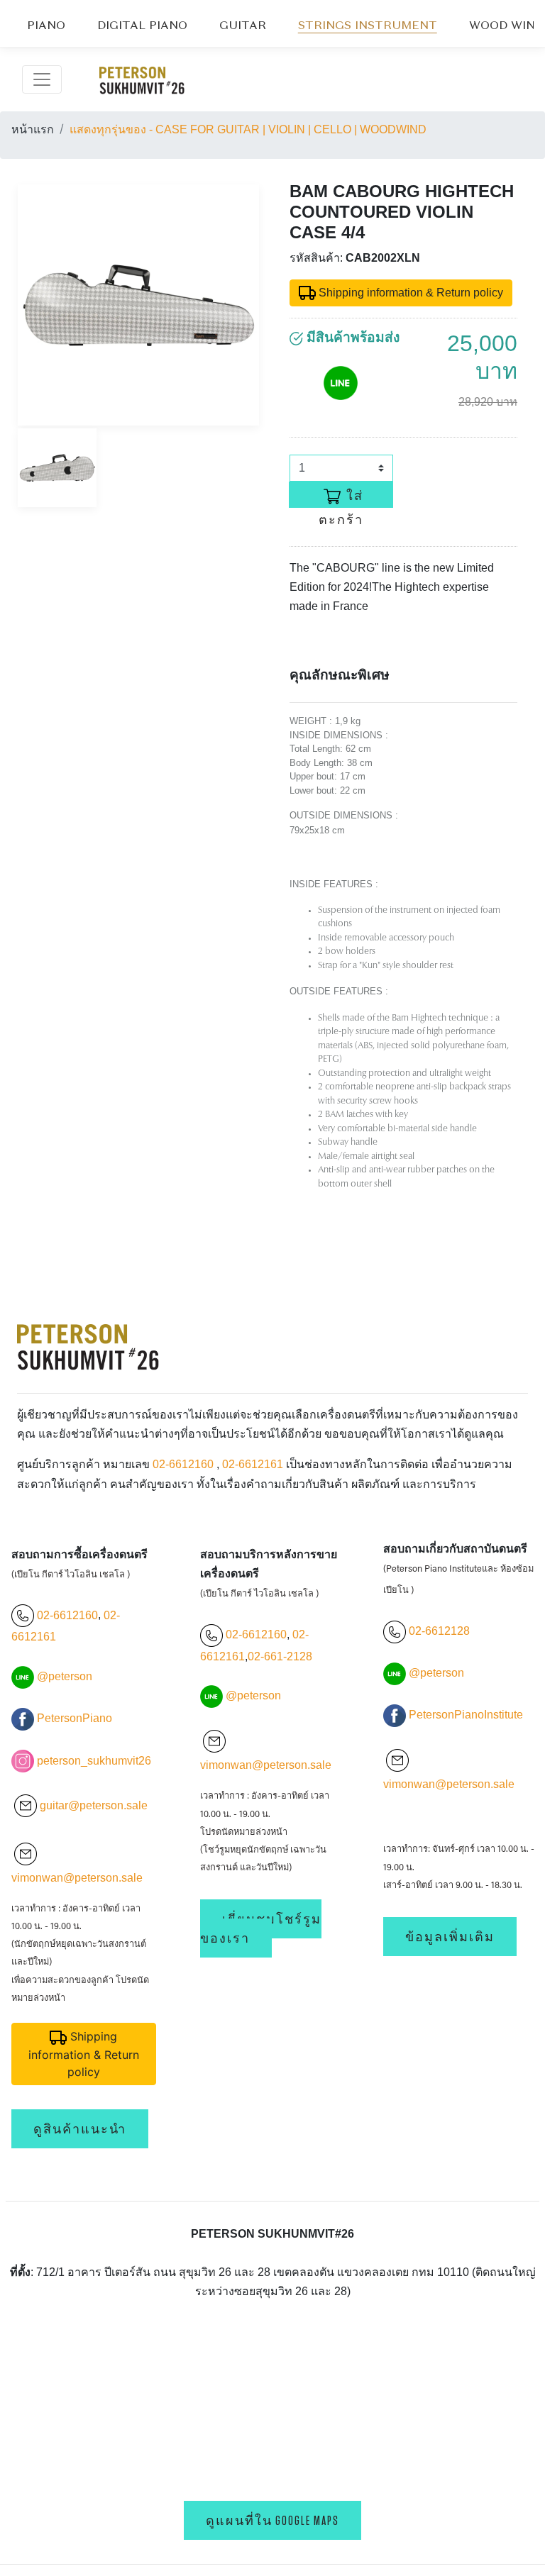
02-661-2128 (280, 1656)
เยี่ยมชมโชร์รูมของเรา (261, 1928)
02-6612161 (253, 1464)
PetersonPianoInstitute (466, 1715)
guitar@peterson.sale (94, 1805)
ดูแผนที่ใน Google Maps (272, 2520)
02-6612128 (438, 1631)
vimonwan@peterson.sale (77, 1878)
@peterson (65, 1676)
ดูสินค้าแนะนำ (80, 2129)
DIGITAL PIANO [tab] (142, 26)
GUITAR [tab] (243, 26)
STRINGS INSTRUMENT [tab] (368, 26)
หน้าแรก (33, 129)
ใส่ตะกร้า (341, 498)
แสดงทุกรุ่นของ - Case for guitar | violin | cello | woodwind (248, 129)
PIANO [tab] (46, 26)
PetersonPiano (75, 1718)
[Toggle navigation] (42, 79)
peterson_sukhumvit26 (94, 1761)
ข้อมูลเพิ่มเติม (450, 1937)
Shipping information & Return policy (409, 293)
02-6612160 (183, 1464)
